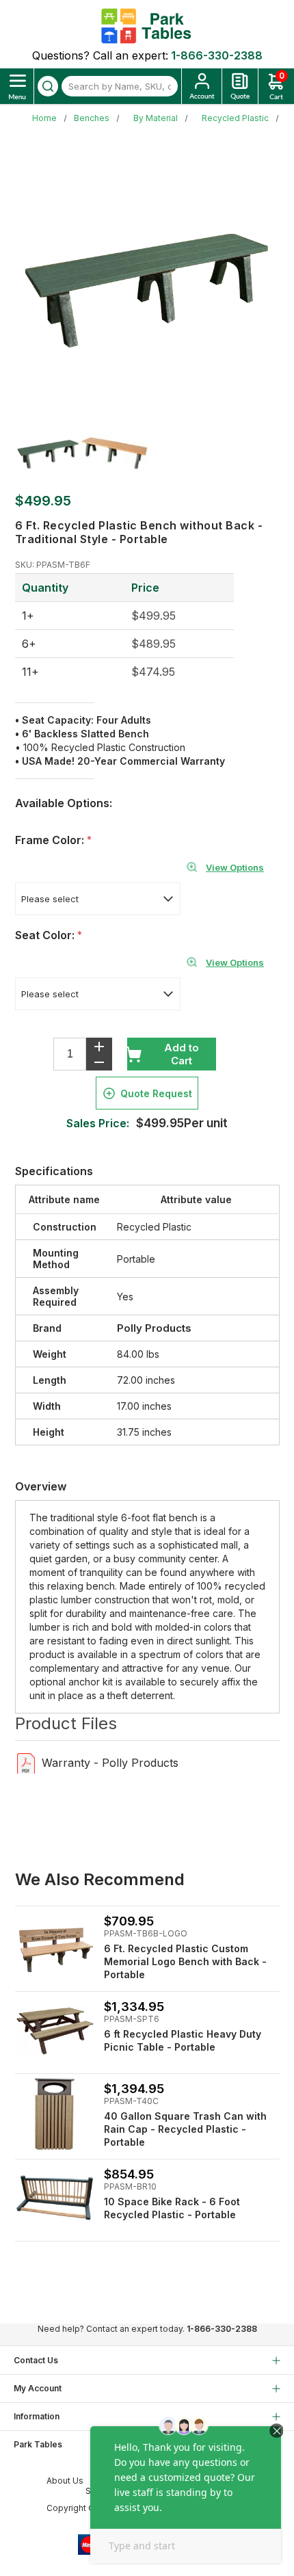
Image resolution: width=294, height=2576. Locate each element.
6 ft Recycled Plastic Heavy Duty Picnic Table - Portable (183, 2040)
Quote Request (156, 1093)
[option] (48, 453)
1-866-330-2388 (217, 55)
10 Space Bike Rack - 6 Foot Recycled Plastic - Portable (172, 2208)
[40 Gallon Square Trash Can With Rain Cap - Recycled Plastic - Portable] (54, 2113)
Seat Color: (46, 935)
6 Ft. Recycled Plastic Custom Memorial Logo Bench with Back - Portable (185, 1961)
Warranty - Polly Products (110, 1763)
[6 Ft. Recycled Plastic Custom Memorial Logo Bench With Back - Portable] (54, 1946)
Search (48, 86)
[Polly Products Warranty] (26, 1762)
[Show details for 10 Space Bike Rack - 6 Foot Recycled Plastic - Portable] (54, 2199)
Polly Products (154, 1328)
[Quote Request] (240, 86)
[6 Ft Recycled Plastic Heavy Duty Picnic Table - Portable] (54, 2031)
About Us (65, 2481)
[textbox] (120, 86)
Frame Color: (51, 840)
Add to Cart (182, 1054)
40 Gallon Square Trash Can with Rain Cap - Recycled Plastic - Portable (185, 2129)
